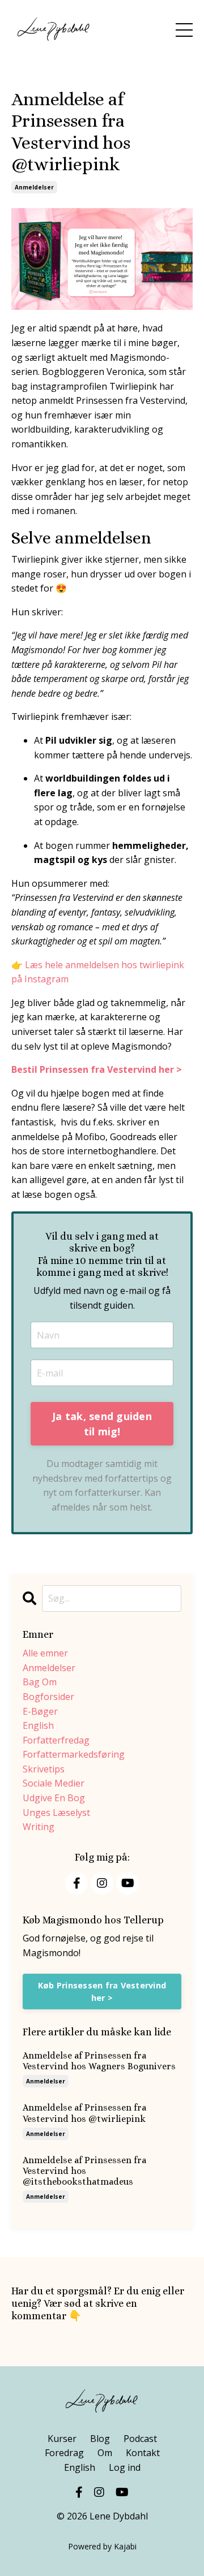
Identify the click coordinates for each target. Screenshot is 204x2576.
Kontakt (143, 2453)
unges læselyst (56, 1813)
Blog (100, 2439)
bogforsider (48, 1697)
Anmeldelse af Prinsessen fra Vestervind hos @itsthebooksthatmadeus (84, 2171)
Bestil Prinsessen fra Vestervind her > (97, 1069)
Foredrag (64, 2453)
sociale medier (54, 1783)
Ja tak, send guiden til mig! (102, 1424)
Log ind (125, 2467)
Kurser (62, 2439)
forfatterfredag (56, 1740)
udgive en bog (54, 1798)
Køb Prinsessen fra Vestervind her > (102, 1992)
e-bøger (40, 1711)
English (80, 2467)
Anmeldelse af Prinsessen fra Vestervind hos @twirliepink (84, 2113)
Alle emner (45, 1653)
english (38, 1725)
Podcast (140, 2439)
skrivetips (44, 1769)
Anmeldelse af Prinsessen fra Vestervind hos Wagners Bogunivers (99, 2061)
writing (39, 1827)
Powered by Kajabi (102, 2546)
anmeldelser (34, 187)
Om (105, 2453)
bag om (40, 1682)
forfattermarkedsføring (74, 1754)
